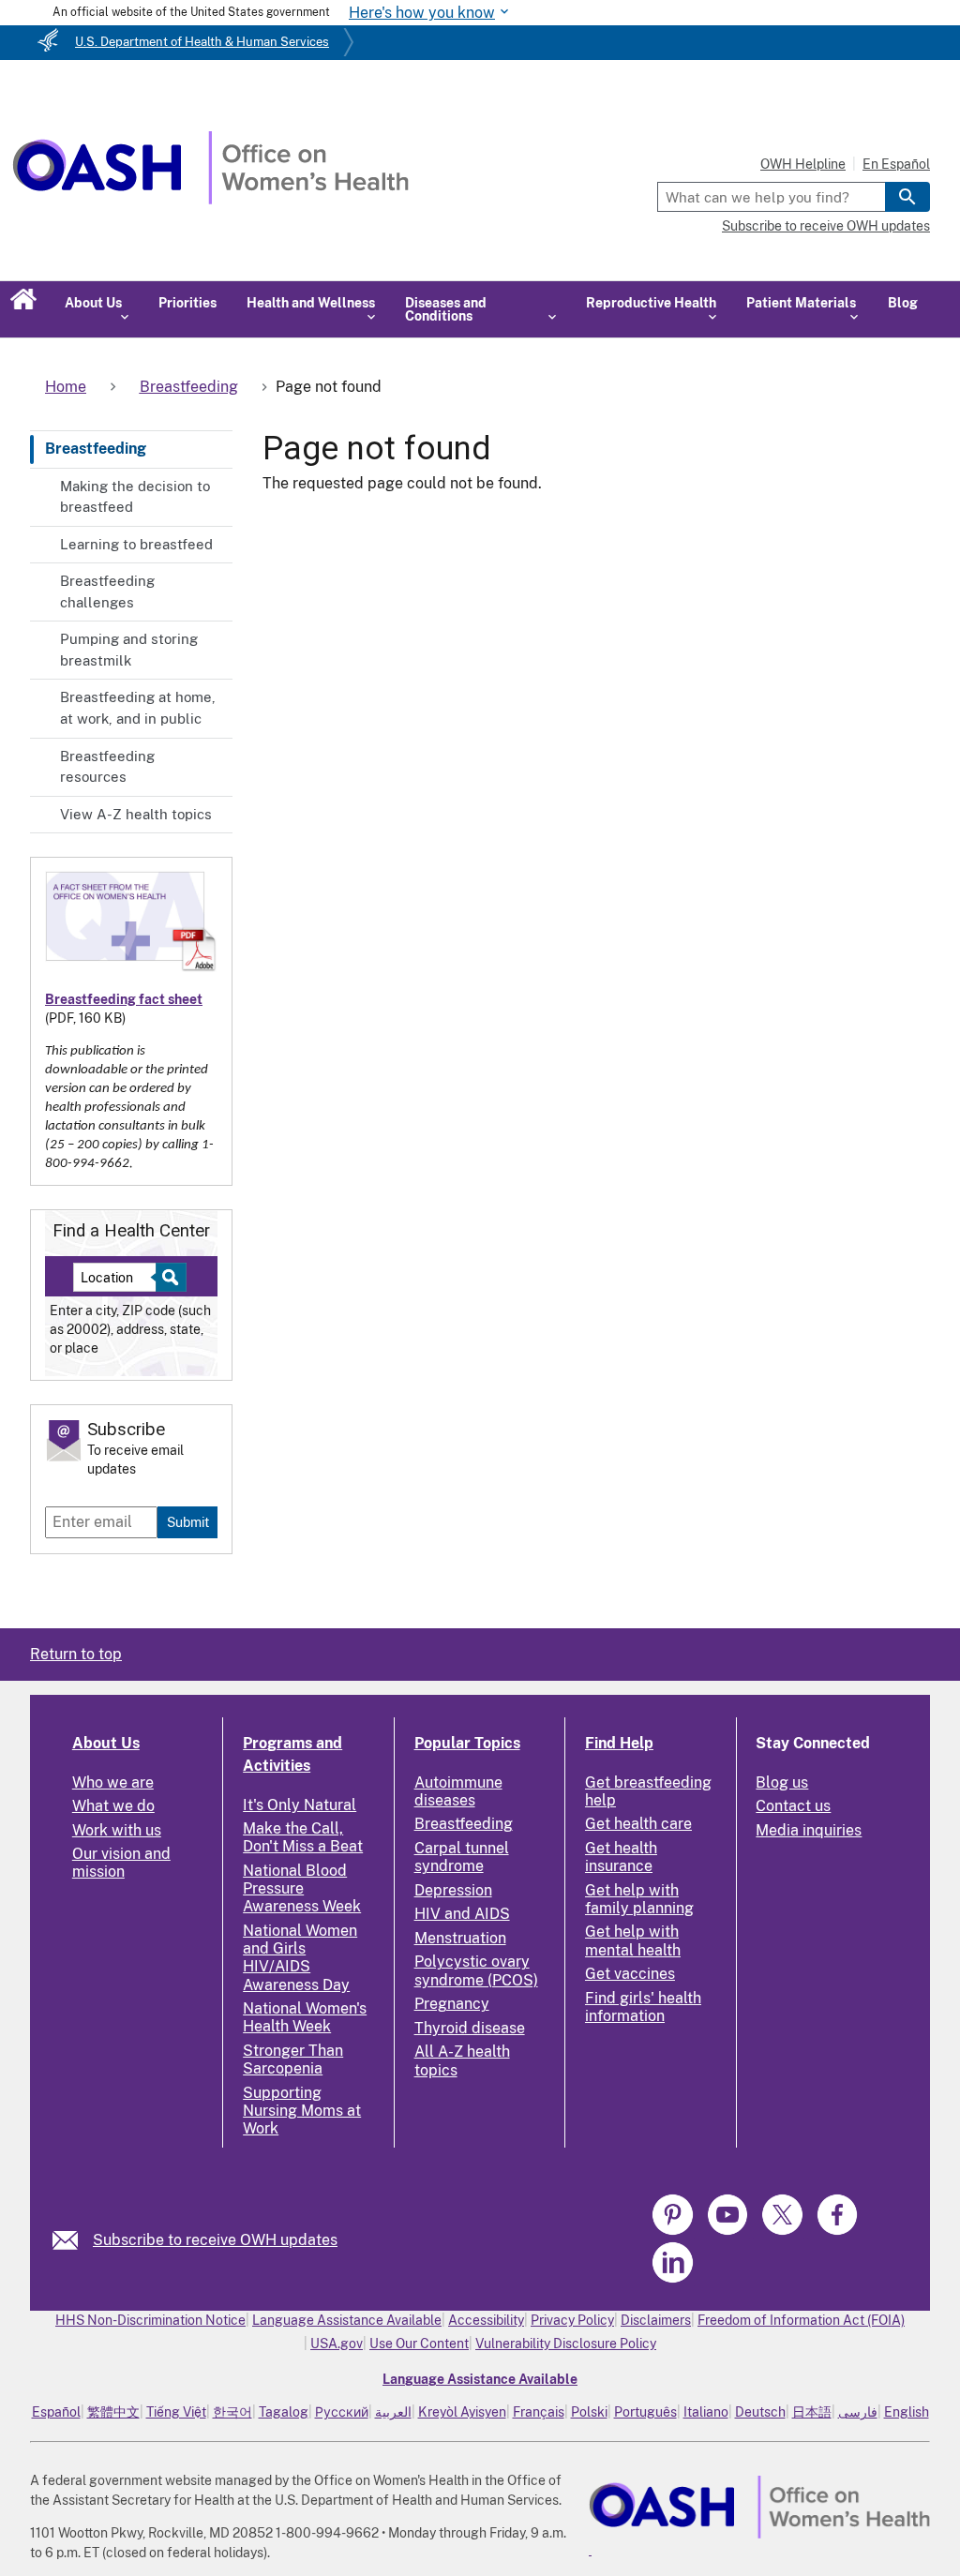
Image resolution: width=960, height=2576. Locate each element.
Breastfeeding (96, 449)
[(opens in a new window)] (675, 2232)
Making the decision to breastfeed (135, 497)
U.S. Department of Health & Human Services (202, 42)
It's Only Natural (300, 1805)
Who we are (113, 1782)
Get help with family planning (639, 1899)
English (907, 2412)
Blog (903, 303)
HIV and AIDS (462, 1914)
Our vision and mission (121, 1863)
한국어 (232, 2412)
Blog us (782, 1782)
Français (539, 2412)
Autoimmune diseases (458, 1791)
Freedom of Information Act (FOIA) (801, 2320)
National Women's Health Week (305, 2017)
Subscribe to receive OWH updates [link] (215, 2240)
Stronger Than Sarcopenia (293, 2059)
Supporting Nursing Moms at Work (302, 2111)
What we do (113, 1806)
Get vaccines (630, 1974)
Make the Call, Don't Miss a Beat (303, 1837)
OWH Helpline (803, 164)
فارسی (858, 2412)
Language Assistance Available (347, 2320)
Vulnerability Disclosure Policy (566, 2344)
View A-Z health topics (136, 814)
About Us (106, 1743)
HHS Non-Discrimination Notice (150, 2320)
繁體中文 (113, 2412)
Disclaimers (656, 2320)
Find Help (619, 1743)
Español (56, 2412)
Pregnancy (452, 2004)
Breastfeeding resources (107, 767)
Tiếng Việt (176, 2412)
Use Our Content (419, 2344)
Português (645, 2412)
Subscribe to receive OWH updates (826, 226)
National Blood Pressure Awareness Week (302, 1888)
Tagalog (284, 2412)
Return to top (76, 1654)
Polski (589, 2412)
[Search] (907, 197)
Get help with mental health (633, 1940)
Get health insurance (621, 1857)
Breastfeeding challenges (107, 592)
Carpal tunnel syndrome (462, 1857)
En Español (896, 164)
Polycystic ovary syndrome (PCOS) (476, 1970)
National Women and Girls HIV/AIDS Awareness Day (300, 1958)
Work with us (117, 1830)
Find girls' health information (643, 2007)
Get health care (638, 1824)
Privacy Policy (572, 2320)
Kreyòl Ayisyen (462, 2412)
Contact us (793, 1806)
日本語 (812, 2412)
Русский (342, 2412)
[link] (73, 2240)
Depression (453, 1890)
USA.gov (337, 2344)
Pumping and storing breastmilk (129, 650)
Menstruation (460, 1938)
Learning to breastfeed (136, 544)
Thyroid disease (470, 2028)
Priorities (187, 303)
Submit (188, 1522)
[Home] (210, 199)
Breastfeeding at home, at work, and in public (138, 708)
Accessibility (486, 2320)
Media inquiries (809, 1830)
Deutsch (760, 2412)
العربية (393, 2412)
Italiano (706, 2412)
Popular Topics (467, 1743)
